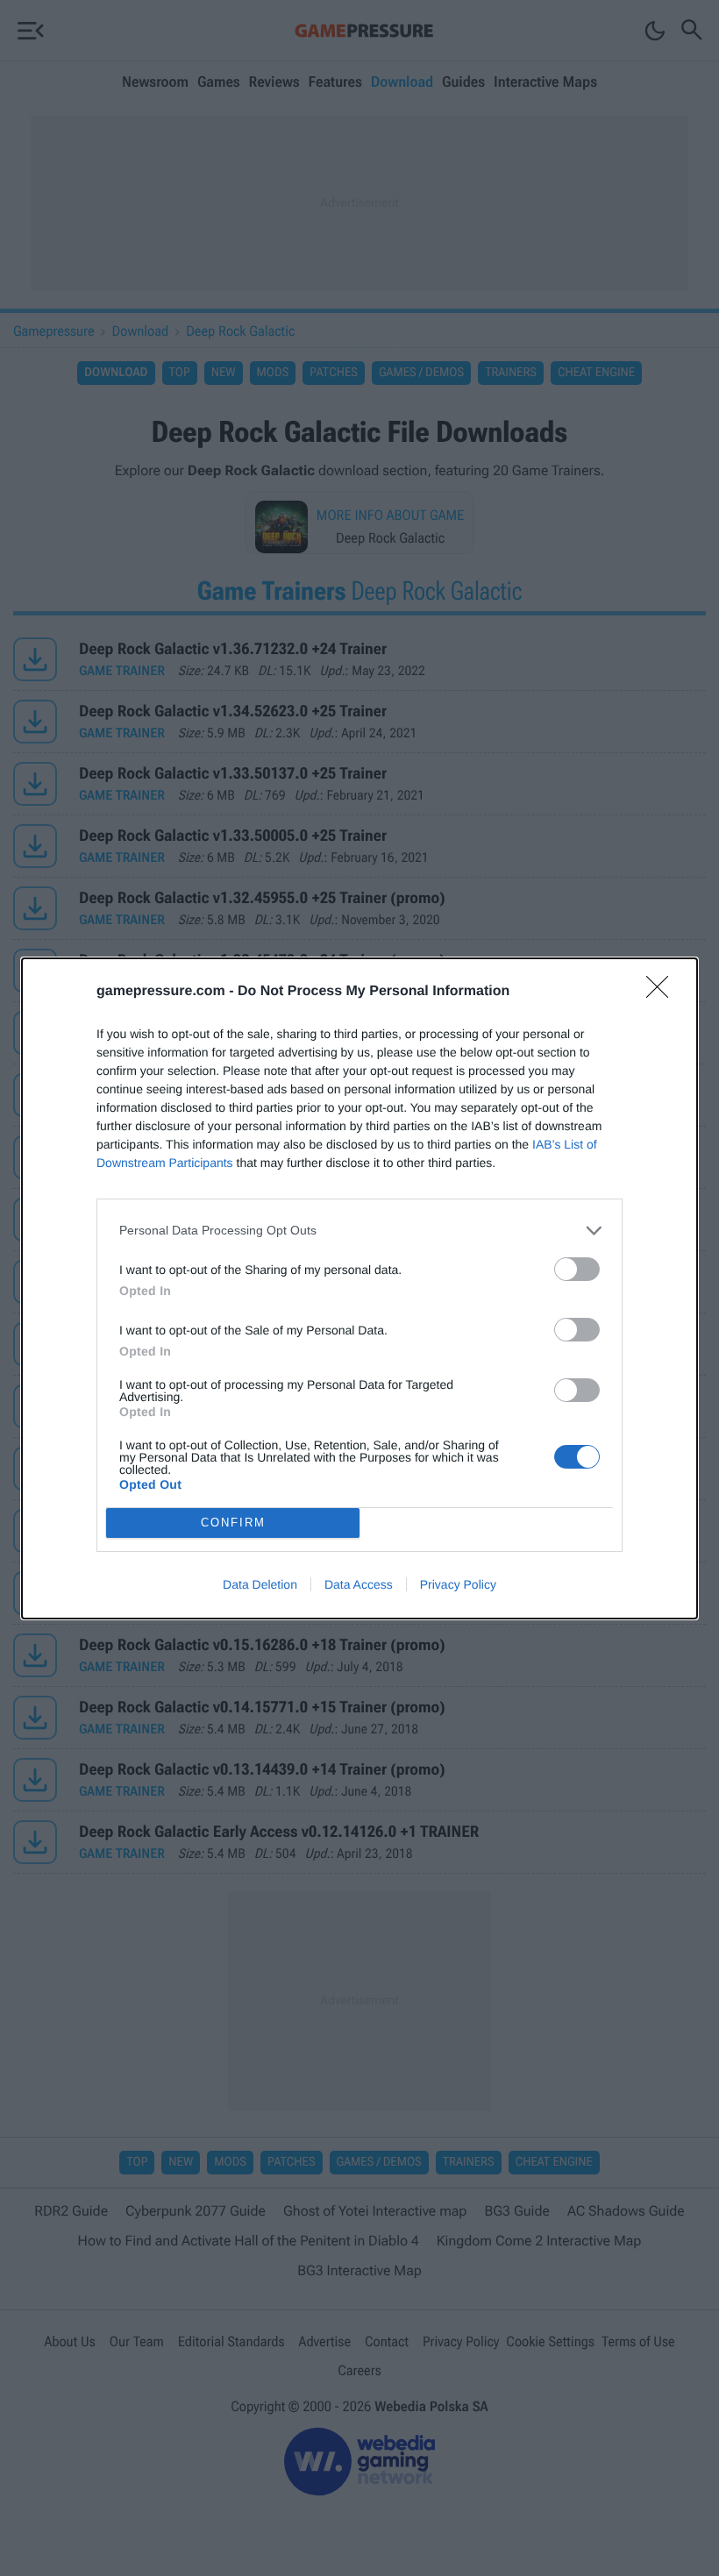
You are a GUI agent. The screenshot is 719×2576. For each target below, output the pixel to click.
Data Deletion (260, 1584)
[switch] (577, 1269)
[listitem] (359, 1231)
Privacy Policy (458, 1584)
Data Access (359, 1584)
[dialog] (359, 1288)
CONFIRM (233, 1523)
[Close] (663, 993)
